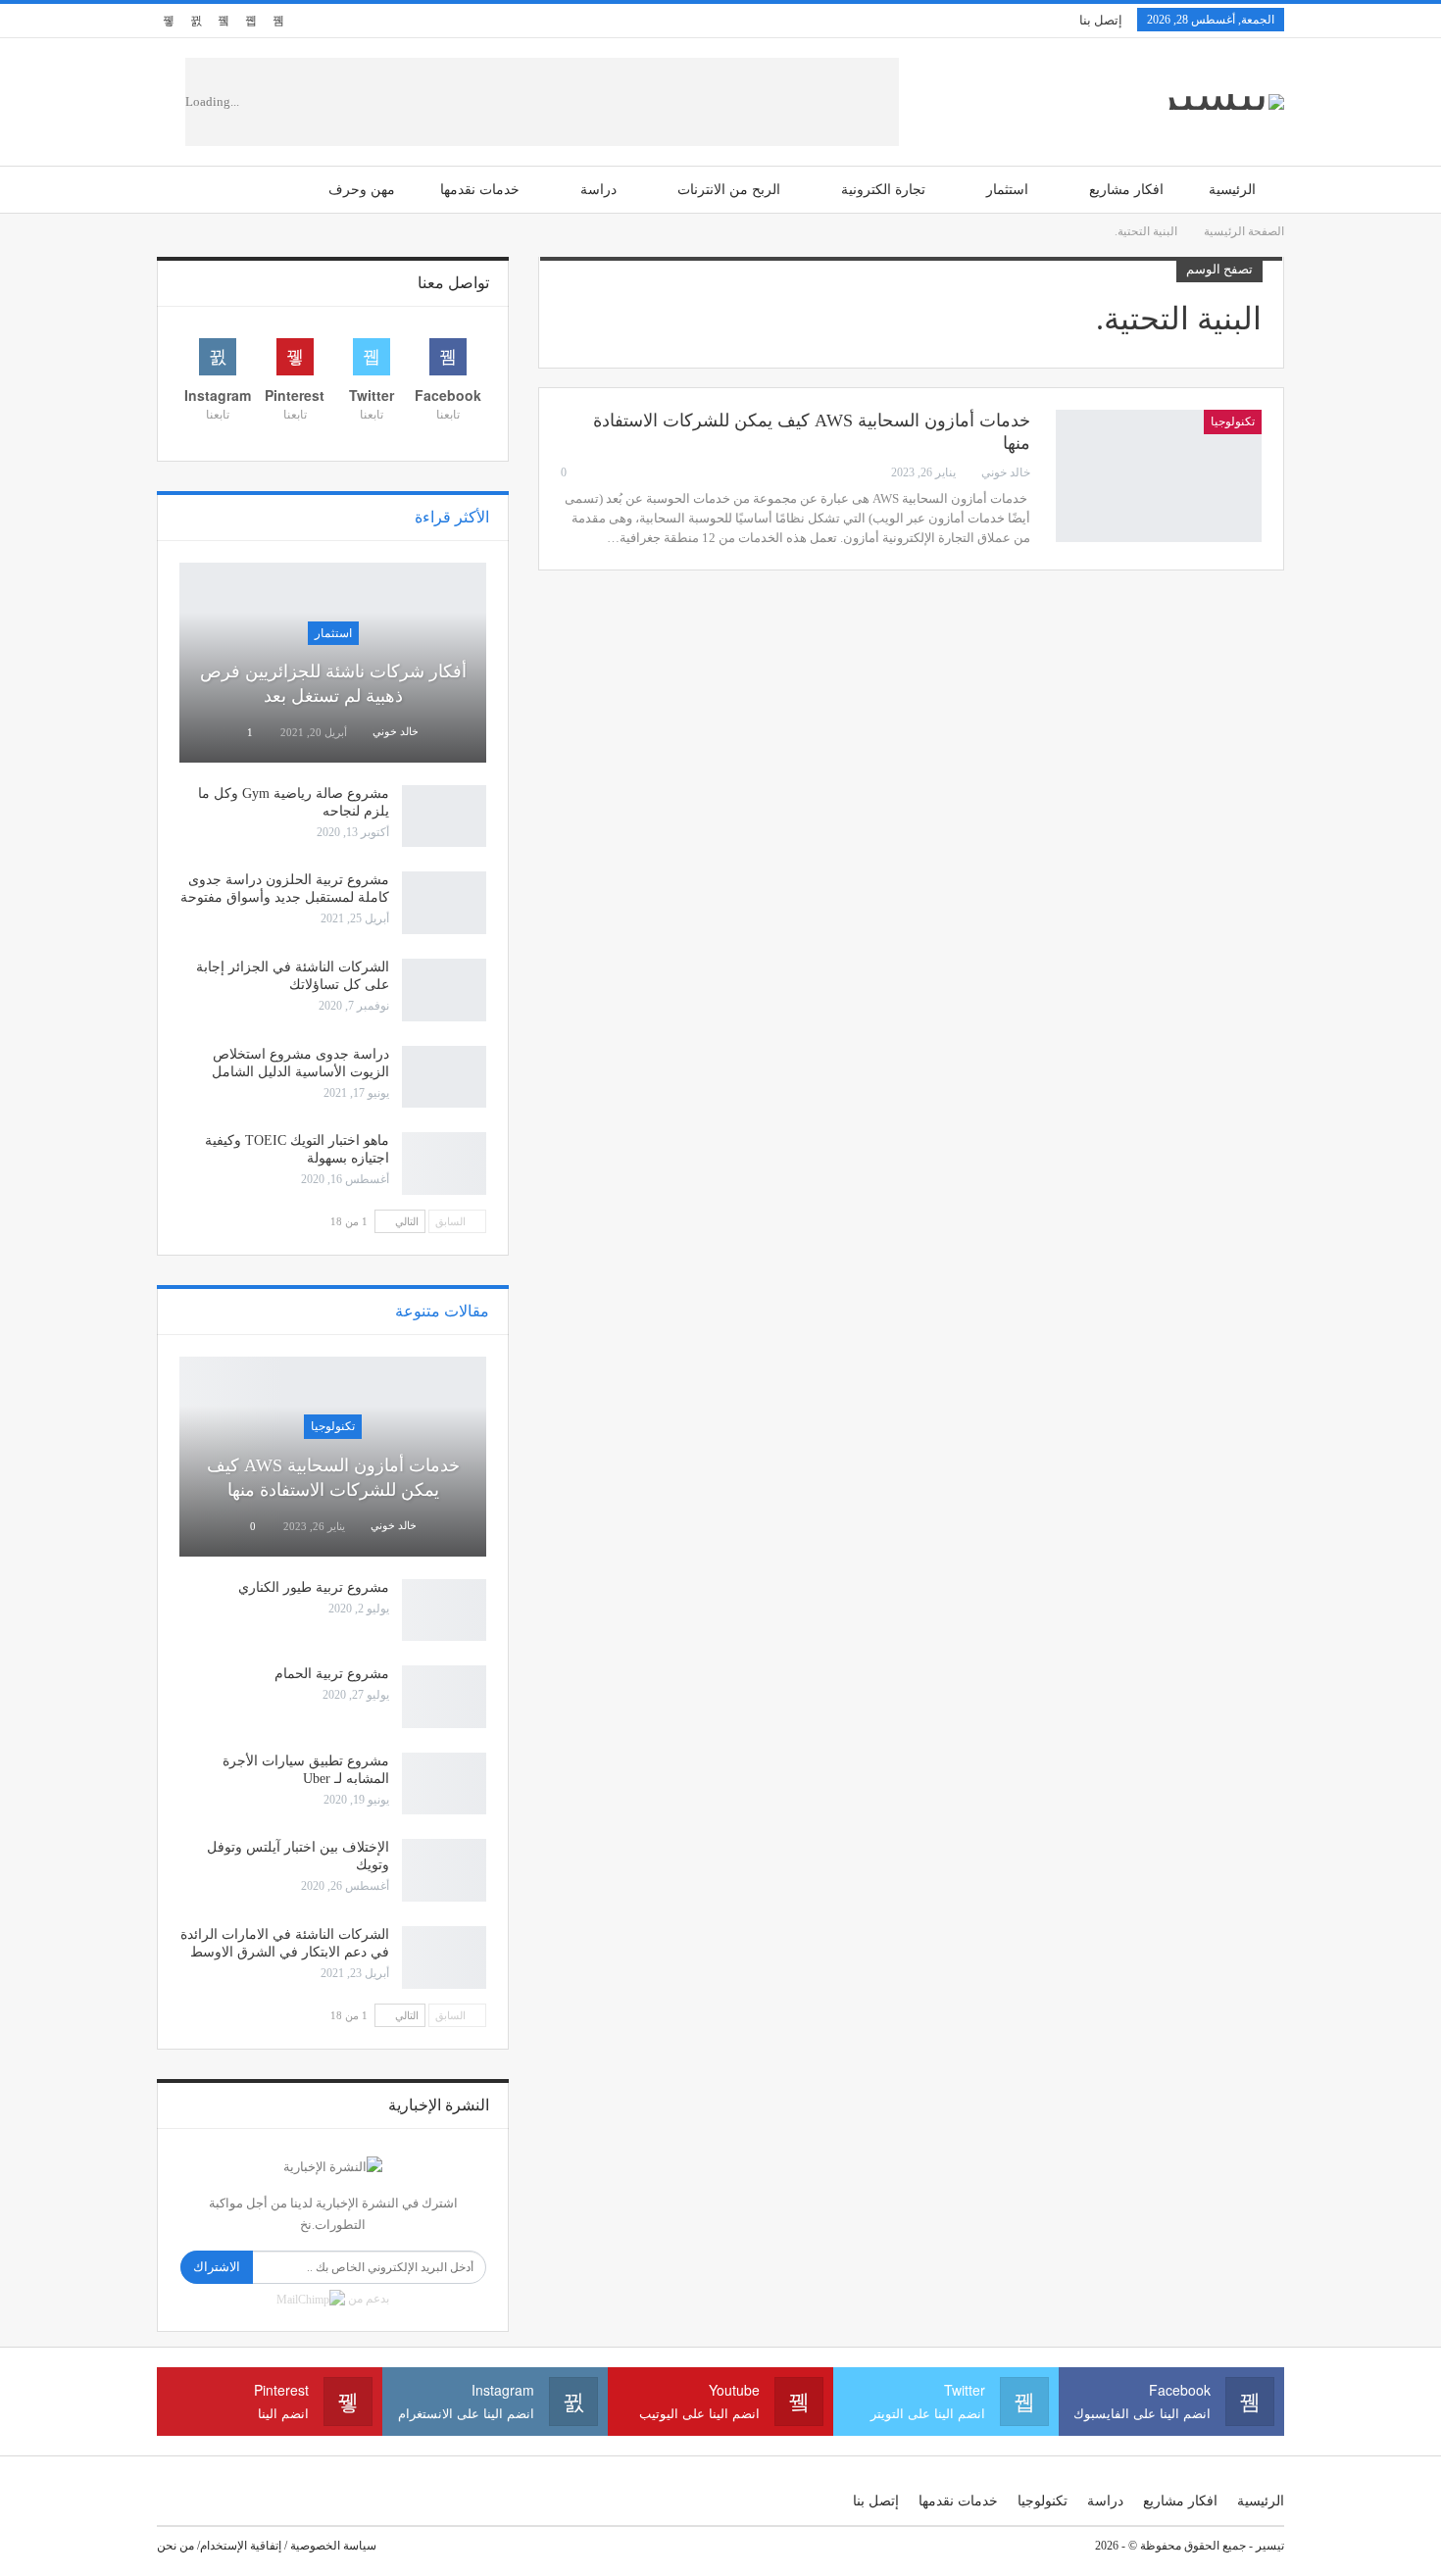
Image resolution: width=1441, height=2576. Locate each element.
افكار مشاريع (1126, 190)
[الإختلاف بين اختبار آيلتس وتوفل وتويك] (444, 1870)
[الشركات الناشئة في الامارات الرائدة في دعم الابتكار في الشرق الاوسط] (444, 1957)
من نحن (175, 2546)
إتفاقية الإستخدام (241, 2546)
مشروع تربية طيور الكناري (314, 1587)
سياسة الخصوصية (333, 2546)
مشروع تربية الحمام (332, 1674)
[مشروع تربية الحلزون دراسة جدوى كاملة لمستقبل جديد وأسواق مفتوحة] (444, 903)
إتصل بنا (1101, 20)
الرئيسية (1232, 190)
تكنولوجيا (1233, 421)
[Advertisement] (596, 102)
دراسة (598, 190)
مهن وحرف (362, 190)
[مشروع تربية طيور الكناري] (444, 1610)
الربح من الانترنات (729, 190)
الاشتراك (217, 2267)
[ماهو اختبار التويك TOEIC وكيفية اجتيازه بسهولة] (444, 1164)
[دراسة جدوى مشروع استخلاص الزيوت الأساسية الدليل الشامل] (444, 1077)
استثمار (1007, 190)
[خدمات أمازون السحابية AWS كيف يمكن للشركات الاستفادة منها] (1159, 475)
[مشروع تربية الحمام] (444, 1697)
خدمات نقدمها (480, 190)
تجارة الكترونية (883, 190)
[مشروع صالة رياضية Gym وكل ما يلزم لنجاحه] (444, 817)
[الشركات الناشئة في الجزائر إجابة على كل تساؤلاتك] (444, 990)
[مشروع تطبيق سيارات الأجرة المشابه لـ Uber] (444, 1784)
